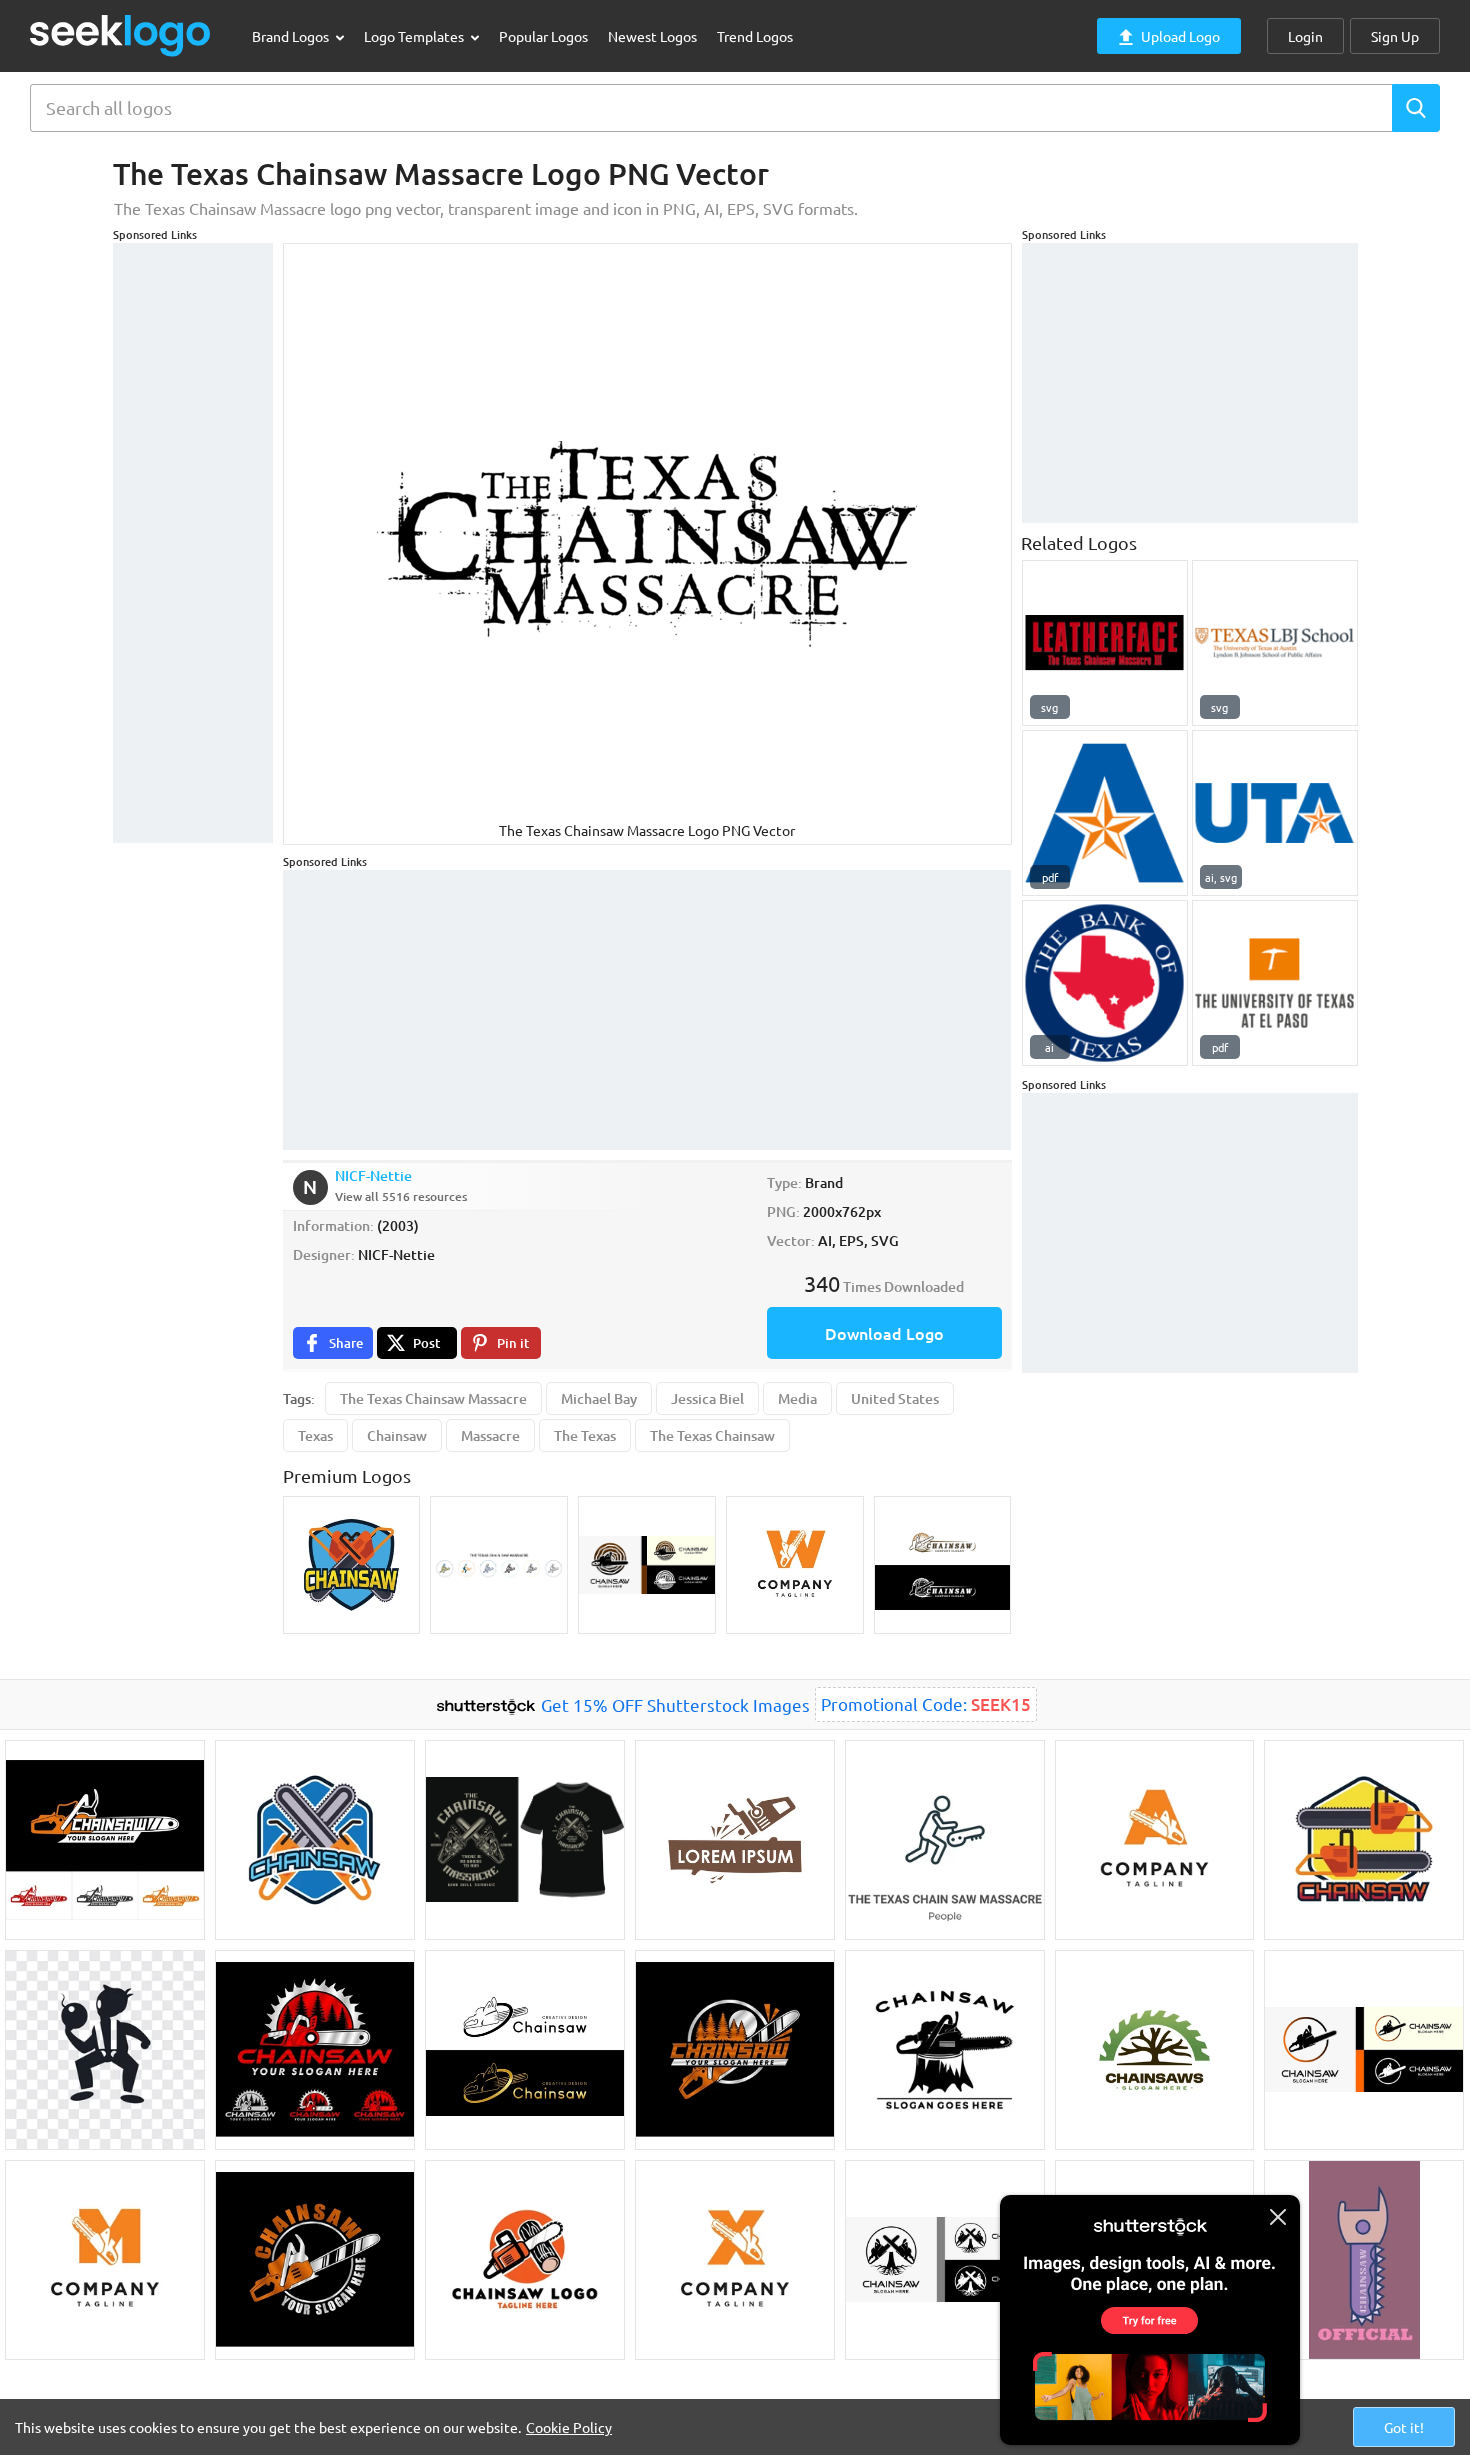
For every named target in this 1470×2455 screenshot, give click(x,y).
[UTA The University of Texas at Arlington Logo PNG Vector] (1275, 813)
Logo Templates (415, 36)
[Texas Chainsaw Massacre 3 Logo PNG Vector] (1105, 643)
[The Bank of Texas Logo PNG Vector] (1105, 983)
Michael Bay (599, 1398)
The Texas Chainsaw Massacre (433, 1398)
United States (895, 1398)
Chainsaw (397, 1435)
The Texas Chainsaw (712, 1435)
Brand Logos (292, 36)
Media (797, 1398)
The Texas (585, 1435)
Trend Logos (755, 36)
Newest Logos (652, 36)
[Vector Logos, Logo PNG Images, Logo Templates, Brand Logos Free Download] (121, 35)
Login (1305, 36)
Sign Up (1395, 36)
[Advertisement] (193, 543)
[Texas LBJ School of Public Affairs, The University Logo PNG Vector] (1275, 643)
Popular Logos (543, 36)
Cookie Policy (569, 2427)
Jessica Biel (707, 1398)
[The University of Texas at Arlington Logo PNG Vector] (1105, 813)
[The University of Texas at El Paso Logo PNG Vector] (1275, 983)
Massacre (490, 1435)
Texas (315, 1435)
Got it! (1404, 2427)
